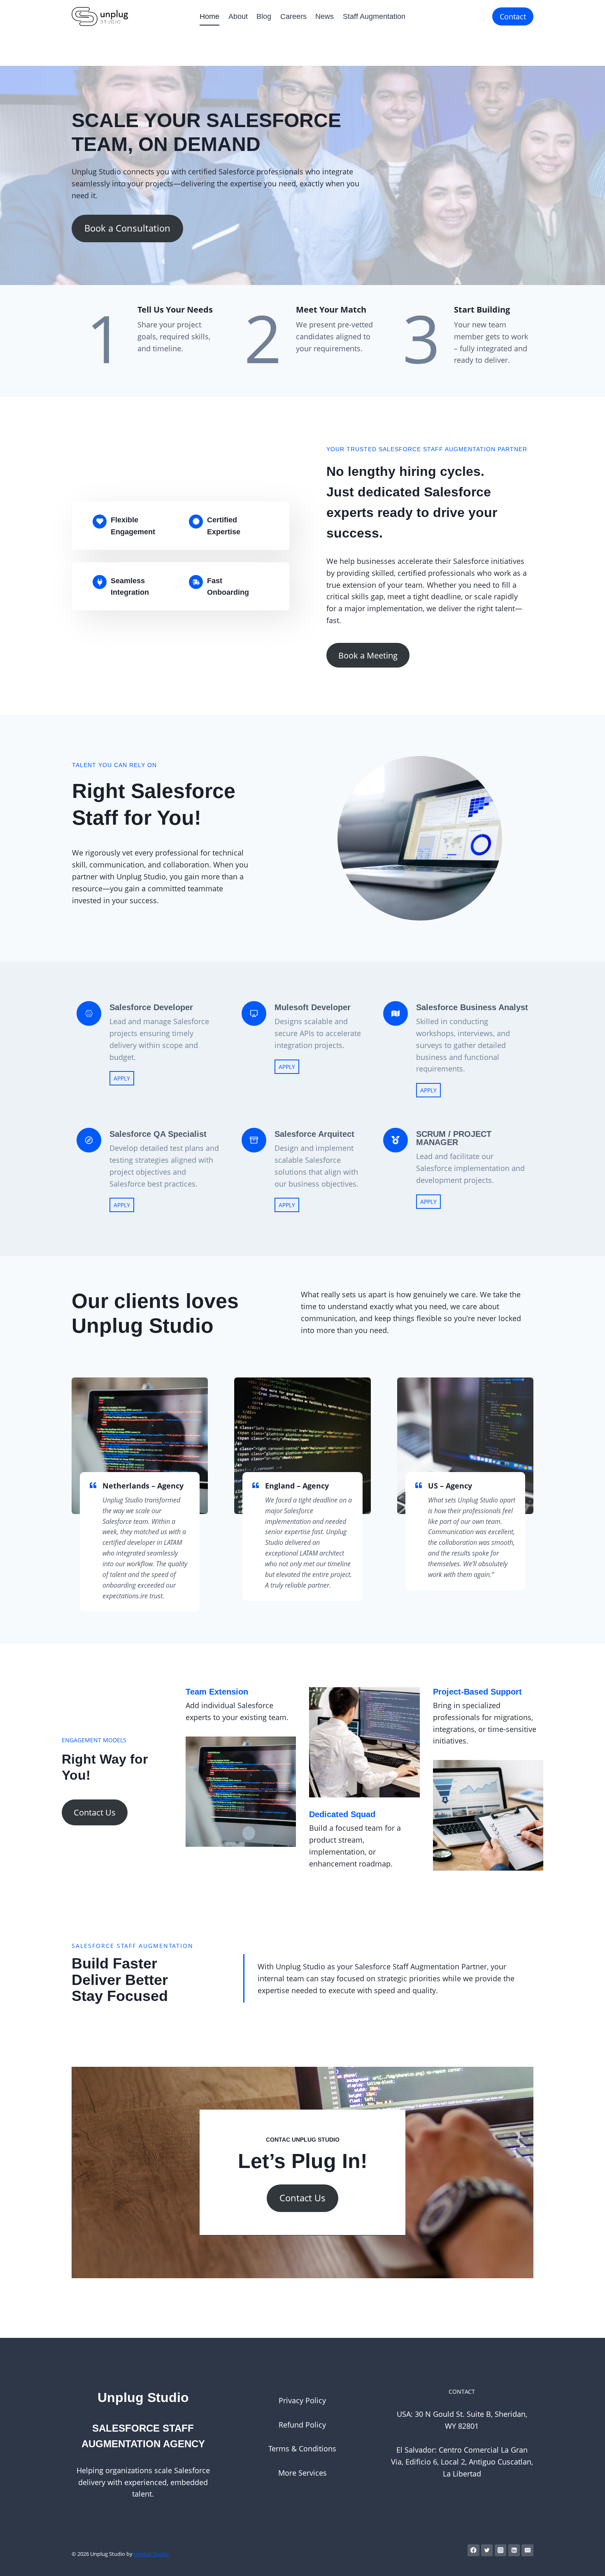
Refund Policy (302, 2425)
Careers (293, 16)
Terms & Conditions (302, 2448)
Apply (122, 1078)
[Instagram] (501, 2550)
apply (287, 1067)
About (238, 16)
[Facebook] (474, 2550)
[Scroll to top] (586, 2561)
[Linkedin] (514, 2550)
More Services (302, 2473)
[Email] (527, 2550)
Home (209, 16)
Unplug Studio (151, 2554)
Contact (513, 16)
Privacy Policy (302, 2400)
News (325, 16)
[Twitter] (487, 2550)
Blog (264, 16)
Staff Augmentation (374, 16)
